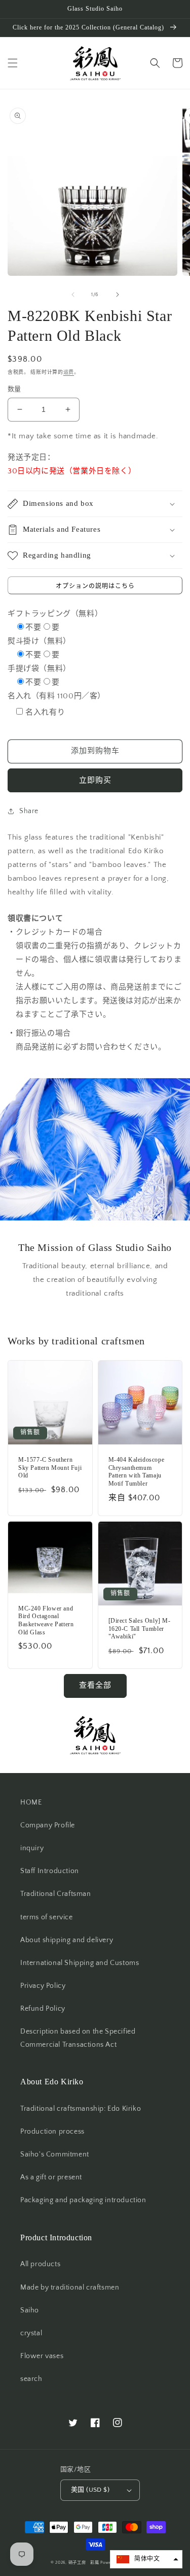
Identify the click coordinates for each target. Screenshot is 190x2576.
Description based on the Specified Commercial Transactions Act (78, 2038)
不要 (33, 627)
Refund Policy (43, 2009)
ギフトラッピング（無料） (55, 614)
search (31, 2379)
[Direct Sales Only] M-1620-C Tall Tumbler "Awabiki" (140, 1629)
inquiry (32, 1848)
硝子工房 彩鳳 (84, 2563)
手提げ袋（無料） (39, 669)
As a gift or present (51, 2177)
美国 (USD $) (90, 2490)
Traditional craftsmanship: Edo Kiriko (81, 2109)
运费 (69, 373)
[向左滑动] (73, 295)
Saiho (30, 2310)
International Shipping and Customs (80, 1963)
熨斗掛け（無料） (39, 641)
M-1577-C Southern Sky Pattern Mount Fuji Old (50, 1468)
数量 (14, 389)
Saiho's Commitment (55, 2154)
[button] (13, 63)
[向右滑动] (118, 295)
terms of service (47, 1917)
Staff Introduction (50, 1871)
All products (40, 2264)
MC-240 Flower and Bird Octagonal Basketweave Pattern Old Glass (46, 1620)
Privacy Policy (43, 1986)
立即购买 (95, 780)
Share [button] (29, 811)
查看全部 (95, 1685)
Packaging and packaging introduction (83, 2200)
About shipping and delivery (67, 1940)
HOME (31, 1802)
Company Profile (48, 1825)
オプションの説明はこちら (95, 586)
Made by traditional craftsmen (70, 2288)
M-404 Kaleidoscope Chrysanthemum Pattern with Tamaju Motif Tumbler (137, 1472)
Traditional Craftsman (56, 1894)
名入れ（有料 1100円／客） (56, 696)
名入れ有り (45, 712)
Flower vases (42, 2356)
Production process (52, 2132)
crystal (31, 2333)
